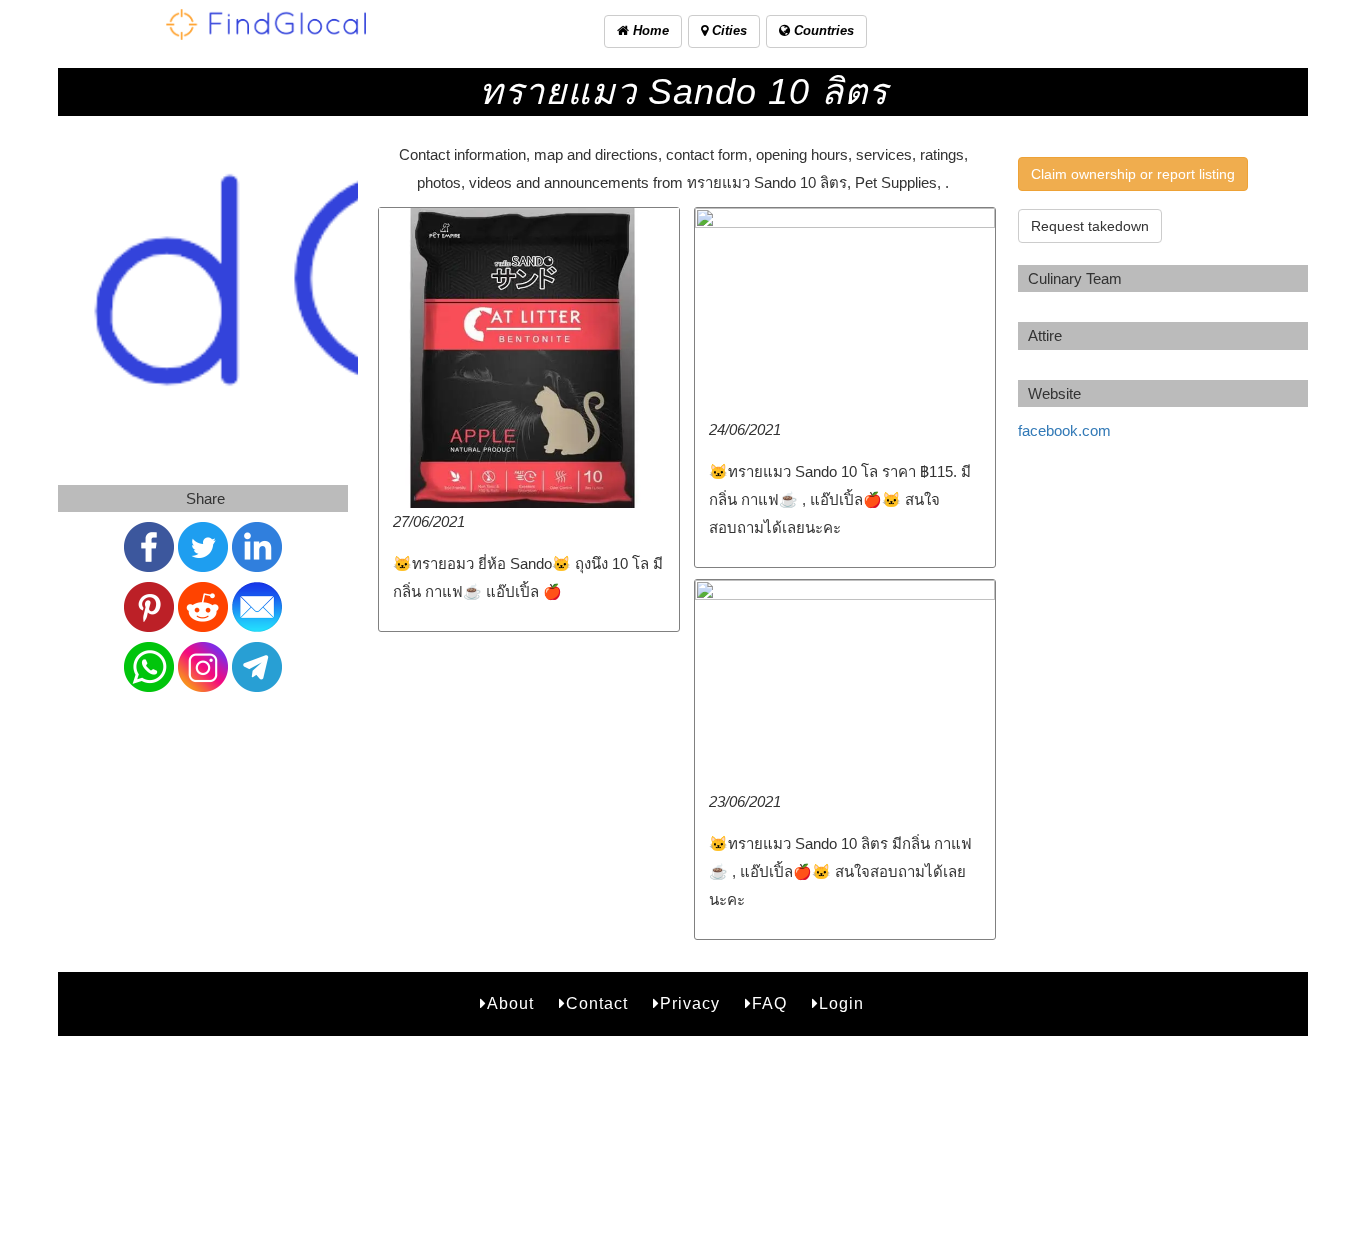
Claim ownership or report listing (1133, 174)
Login (841, 1003)
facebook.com (1064, 430)
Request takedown (1090, 226)
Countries (822, 30)
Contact (597, 1003)
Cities (727, 30)
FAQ (769, 1003)
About (510, 1003)
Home (649, 30)
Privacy (690, 1003)
